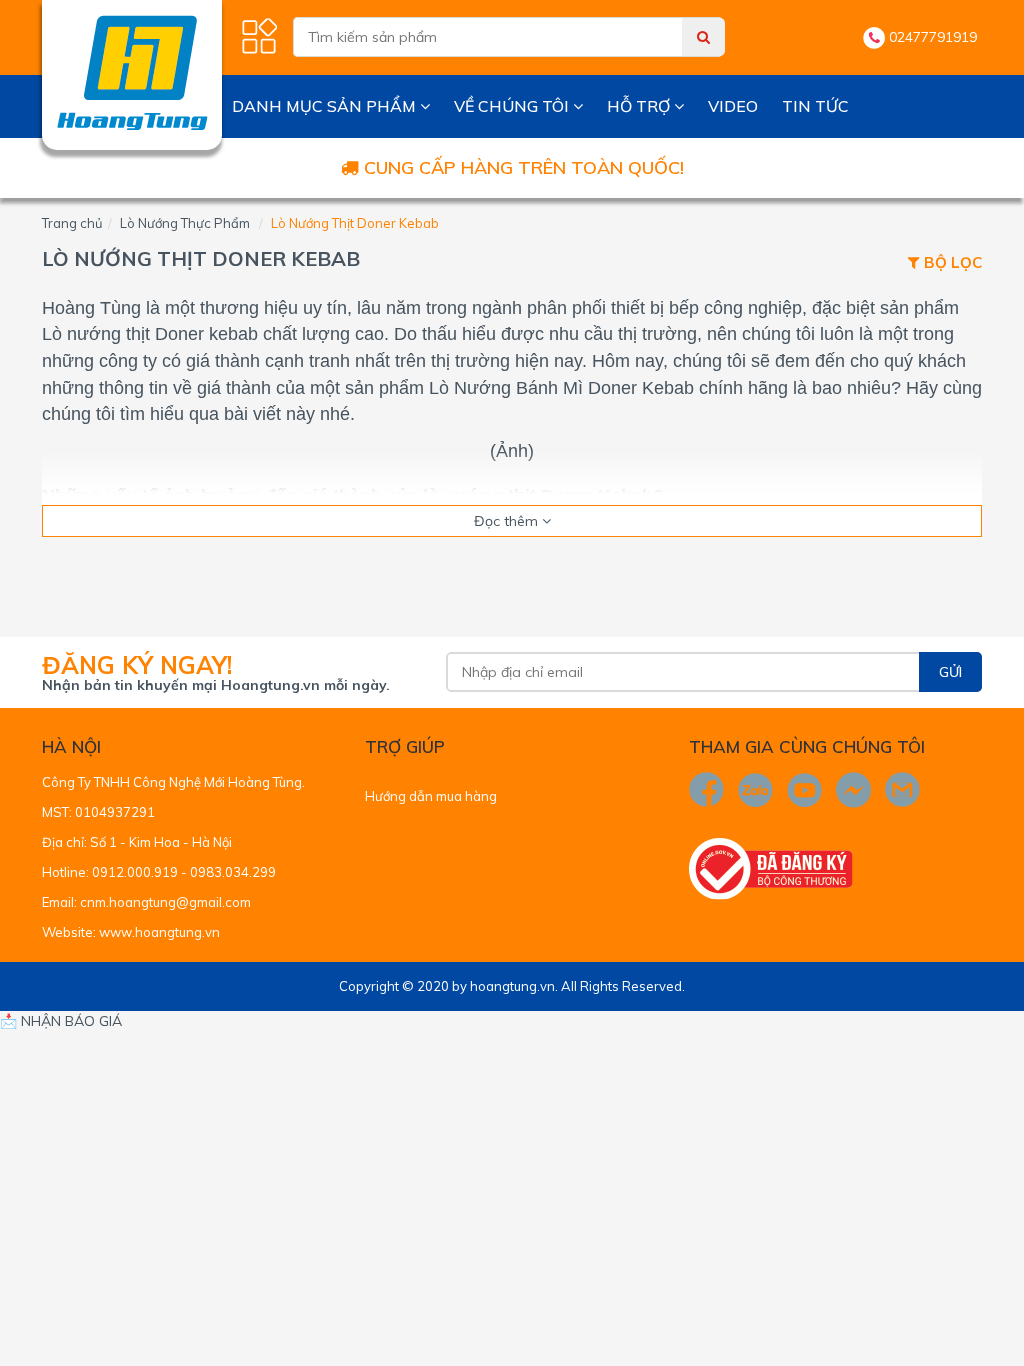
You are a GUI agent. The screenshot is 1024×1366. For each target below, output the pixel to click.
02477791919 (933, 37)
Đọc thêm (508, 521)
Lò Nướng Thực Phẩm (185, 223)
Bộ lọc (951, 263)
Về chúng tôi (513, 106)
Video (733, 106)
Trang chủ (72, 223)
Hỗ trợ (640, 106)
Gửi (950, 672)
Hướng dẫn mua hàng (431, 796)
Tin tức (815, 106)
